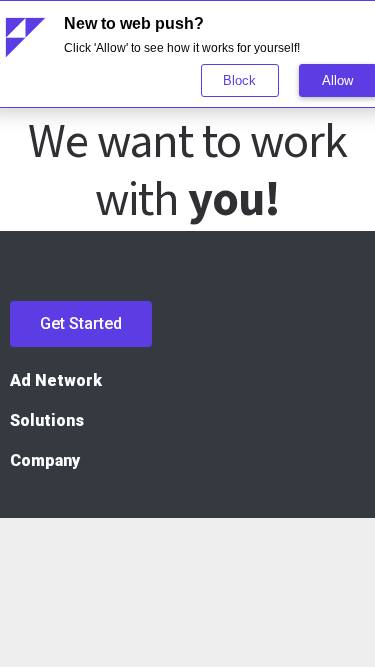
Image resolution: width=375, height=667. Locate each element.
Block (239, 80)
